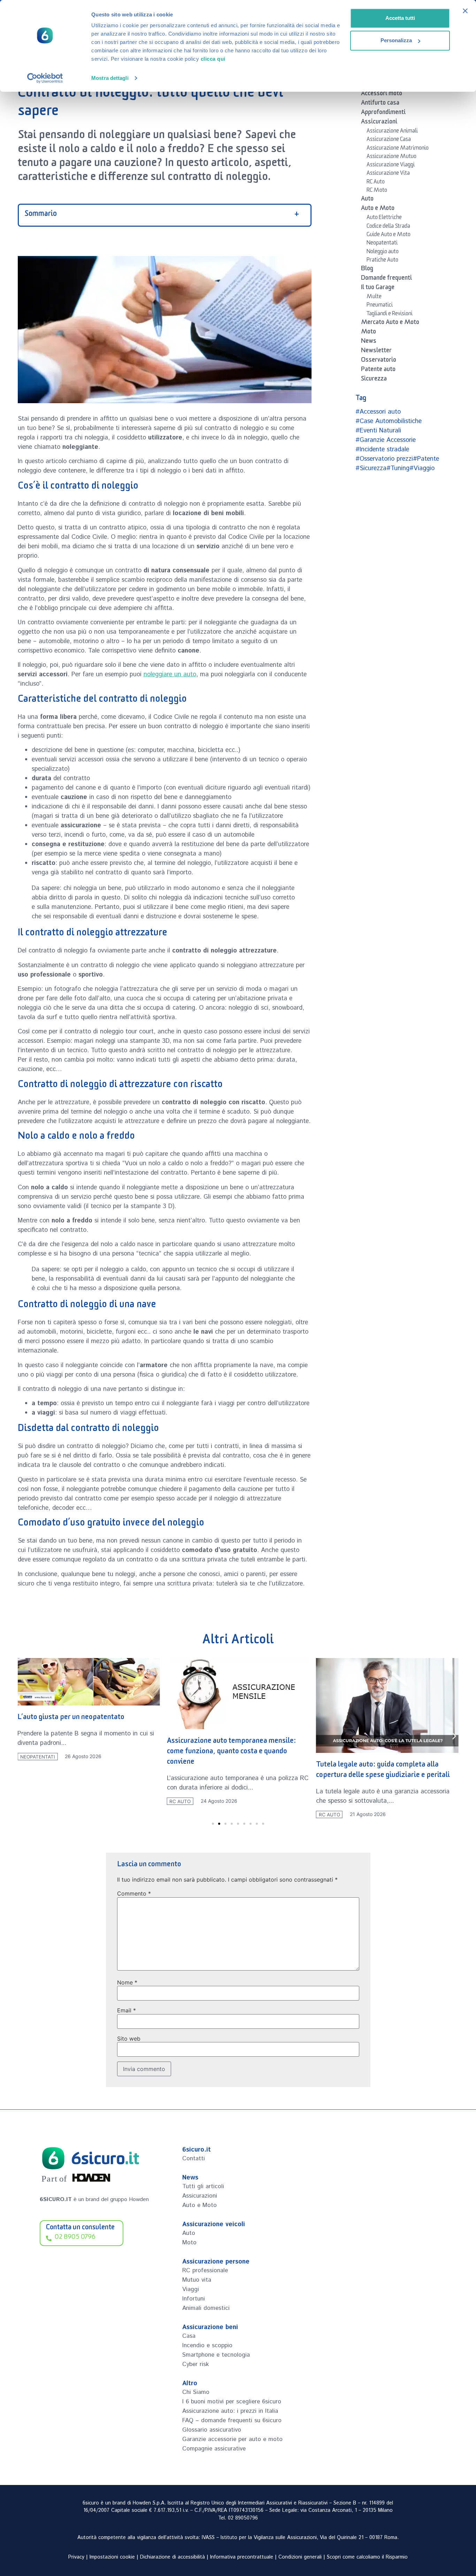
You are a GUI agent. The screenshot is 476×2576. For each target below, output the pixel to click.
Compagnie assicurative (214, 2449)
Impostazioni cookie (112, 2557)
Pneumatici (380, 306)
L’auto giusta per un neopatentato (71, 1718)
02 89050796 (243, 2518)
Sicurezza (374, 380)
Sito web (129, 2039)
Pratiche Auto (382, 261)
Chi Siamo (196, 2392)
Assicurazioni (379, 123)
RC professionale (205, 2270)
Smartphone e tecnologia (216, 2355)
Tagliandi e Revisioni (390, 315)
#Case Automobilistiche (389, 421)
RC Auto (376, 183)
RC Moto (377, 191)
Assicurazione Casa (389, 140)
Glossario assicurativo (212, 2430)
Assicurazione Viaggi (391, 166)
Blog (367, 270)
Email (126, 2010)
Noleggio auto (383, 253)
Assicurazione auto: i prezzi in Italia (230, 2411)
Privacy (76, 2557)
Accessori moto (382, 95)
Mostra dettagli (110, 78)
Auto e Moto (378, 209)
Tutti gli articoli (203, 2186)
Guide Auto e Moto (389, 235)
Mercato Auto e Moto (390, 323)
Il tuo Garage (378, 288)
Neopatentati (382, 244)
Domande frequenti (386, 279)
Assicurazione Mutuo (391, 157)
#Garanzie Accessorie (386, 440)
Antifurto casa (380, 104)
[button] (22, 1736)
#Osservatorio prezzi (384, 459)
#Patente (426, 459)
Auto (367, 200)
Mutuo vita (197, 2280)
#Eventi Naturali (378, 431)
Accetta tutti (400, 18)
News (369, 342)
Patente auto (378, 370)
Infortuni (194, 2299)
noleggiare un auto (170, 675)
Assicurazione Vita (388, 174)
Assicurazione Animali (392, 132)
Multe (374, 297)
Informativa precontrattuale (242, 2557)
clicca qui (213, 59)
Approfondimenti (383, 113)
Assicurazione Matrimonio (398, 149)
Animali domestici (206, 2308)
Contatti (194, 2159)
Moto (368, 333)
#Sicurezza (371, 468)
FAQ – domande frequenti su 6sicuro (232, 2420)
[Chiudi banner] (465, 11)
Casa (189, 2336)
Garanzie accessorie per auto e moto (232, 2439)
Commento (134, 1893)
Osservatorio (379, 361)
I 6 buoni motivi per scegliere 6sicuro (232, 2402)
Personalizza (396, 40)
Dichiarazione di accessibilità (172, 2557)
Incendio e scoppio (207, 2345)
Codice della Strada (388, 227)
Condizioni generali (300, 2557)
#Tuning (398, 468)
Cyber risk (195, 2364)
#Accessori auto (378, 412)
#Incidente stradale (382, 450)
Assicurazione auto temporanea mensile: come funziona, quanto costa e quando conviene (232, 1752)
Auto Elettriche (384, 218)
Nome (127, 1982)
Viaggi (191, 2289)
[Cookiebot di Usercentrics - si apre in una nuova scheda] (45, 78)
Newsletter (376, 352)
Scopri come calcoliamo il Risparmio (367, 2557)
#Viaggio (422, 468)
